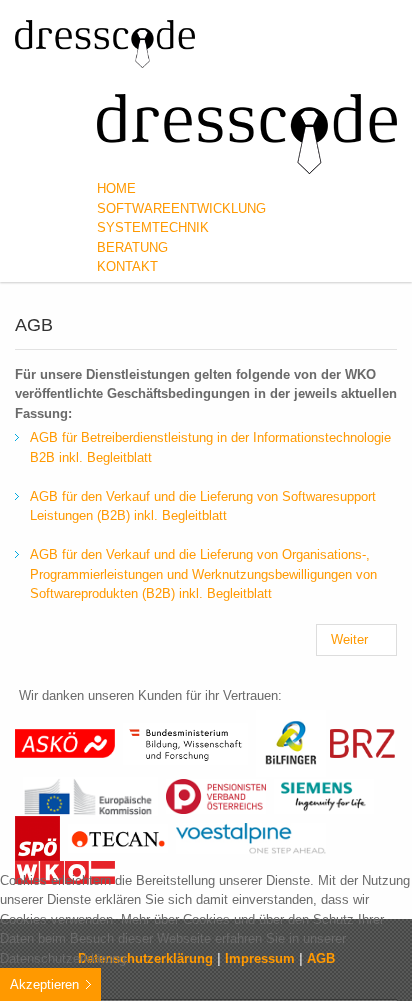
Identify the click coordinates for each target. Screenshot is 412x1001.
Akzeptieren (44, 984)
